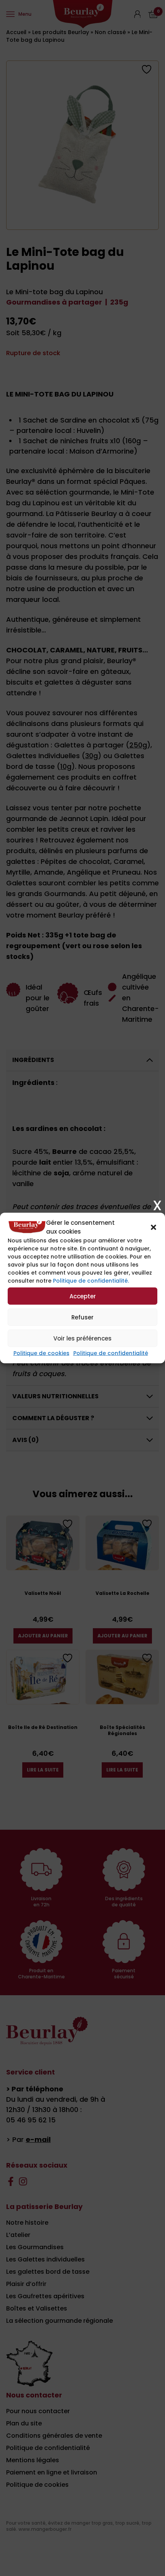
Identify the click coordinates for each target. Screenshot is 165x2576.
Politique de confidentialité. (91, 1281)
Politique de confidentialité (111, 1353)
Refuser (82, 1317)
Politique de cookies (41, 1353)
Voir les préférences (82, 1338)
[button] (153, 1227)
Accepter (83, 1296)
